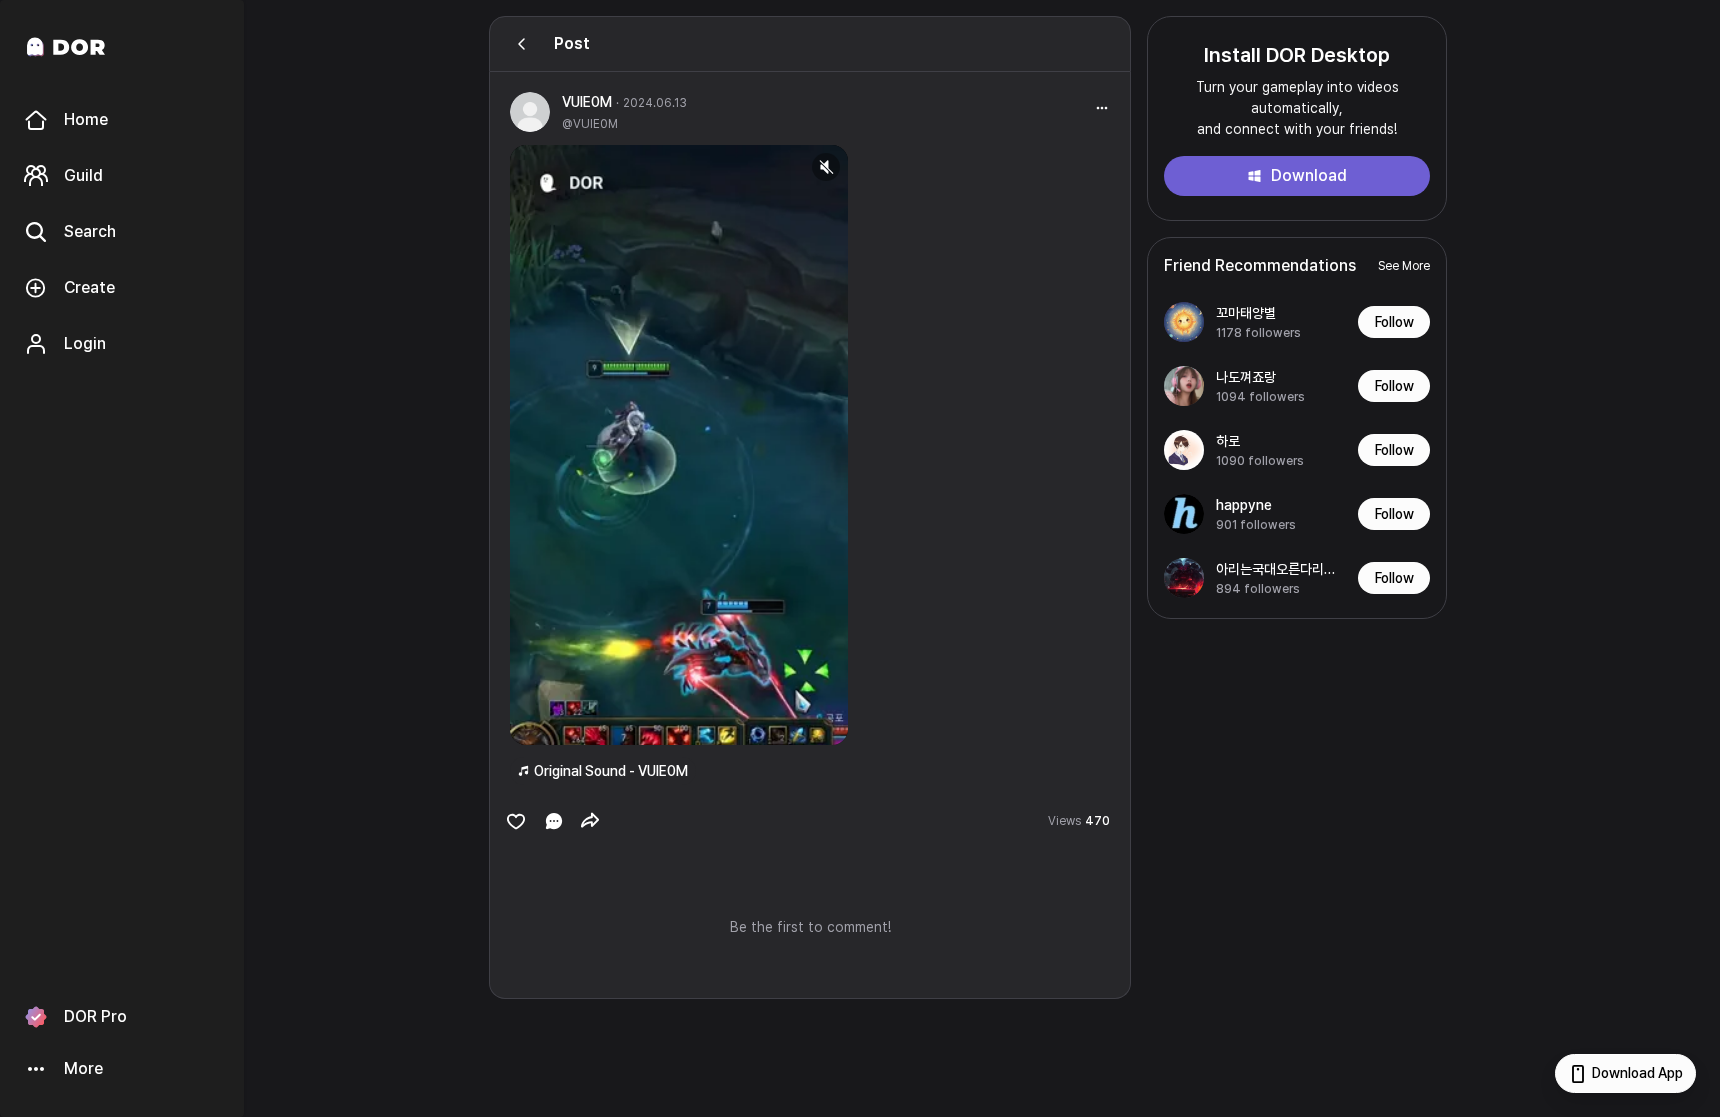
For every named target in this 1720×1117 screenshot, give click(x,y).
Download (1309, 175)
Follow (1394, 322)
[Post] (522, 44)
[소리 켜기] (826, 167)
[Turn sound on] (566, 721)
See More (1404, 266)
